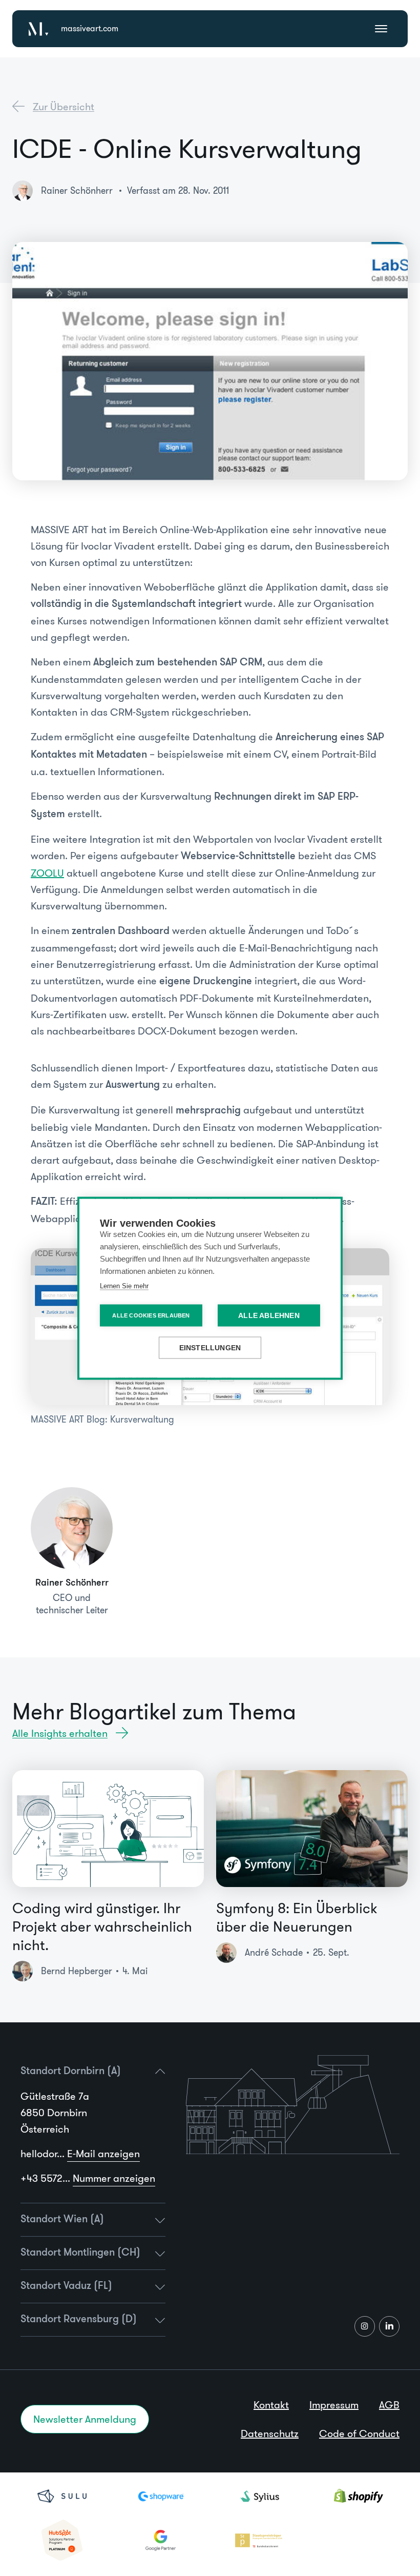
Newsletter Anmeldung (85, 2419)
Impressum (334, 2405)
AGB (389, 2405)
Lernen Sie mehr (124, 1285)
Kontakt (271, 2405)
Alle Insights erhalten (60, 1733)
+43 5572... (88, 2178)
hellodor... (80, 2154)
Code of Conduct (359, 2433)
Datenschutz (270, 2433)
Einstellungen (210, 1347)
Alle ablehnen (269, 1315)
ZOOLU (47, 873)
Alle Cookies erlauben (151, 1315)
